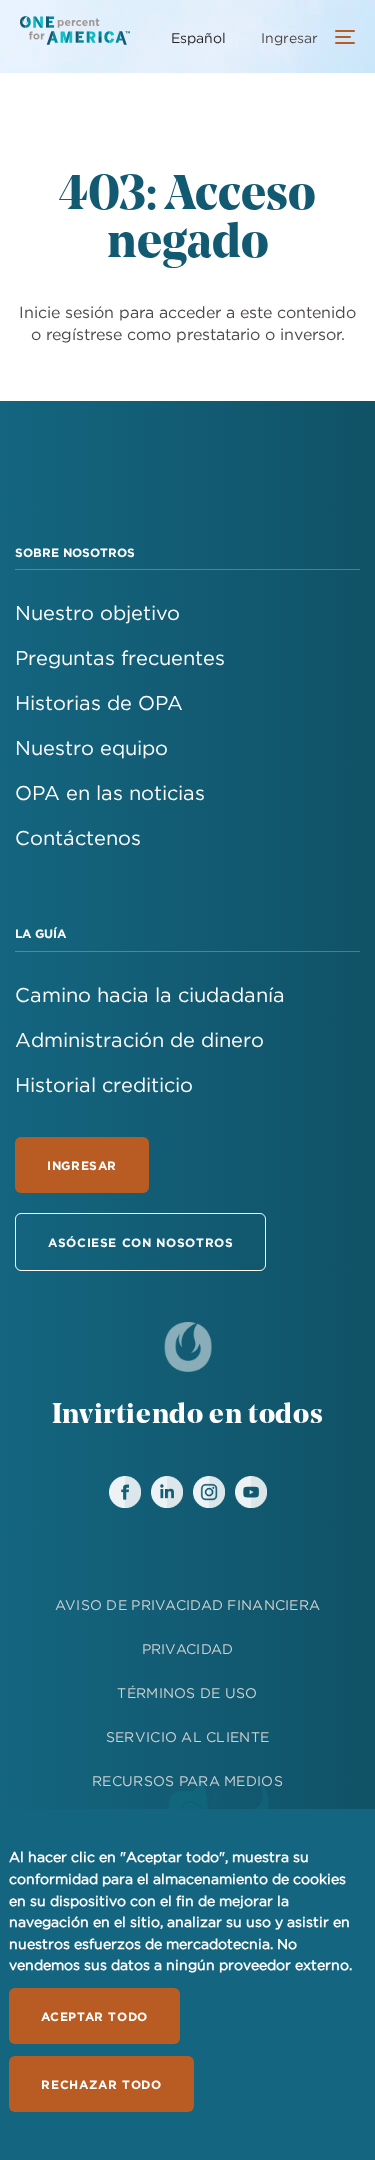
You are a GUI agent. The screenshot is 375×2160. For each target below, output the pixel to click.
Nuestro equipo (91, 747)
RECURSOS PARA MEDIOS (187, 1781)
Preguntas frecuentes (120, 657)
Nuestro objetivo (97, 612)
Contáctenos (78, 837)
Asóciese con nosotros (140, 1242)
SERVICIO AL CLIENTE (187, 1737)
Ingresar (82, 1165)
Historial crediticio (104, 1084)
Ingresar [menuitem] (289, 38)
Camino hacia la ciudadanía (150, 994)
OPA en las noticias (110, 792)
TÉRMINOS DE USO (187, 1693)
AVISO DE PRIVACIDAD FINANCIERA (187, 1605)
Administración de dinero (139, 1039)
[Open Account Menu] (340, 39)
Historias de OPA (99, 702)
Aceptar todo (94, 2016)
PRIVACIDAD (188, 1649)
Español (198, 38)
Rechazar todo (101, 2084)
